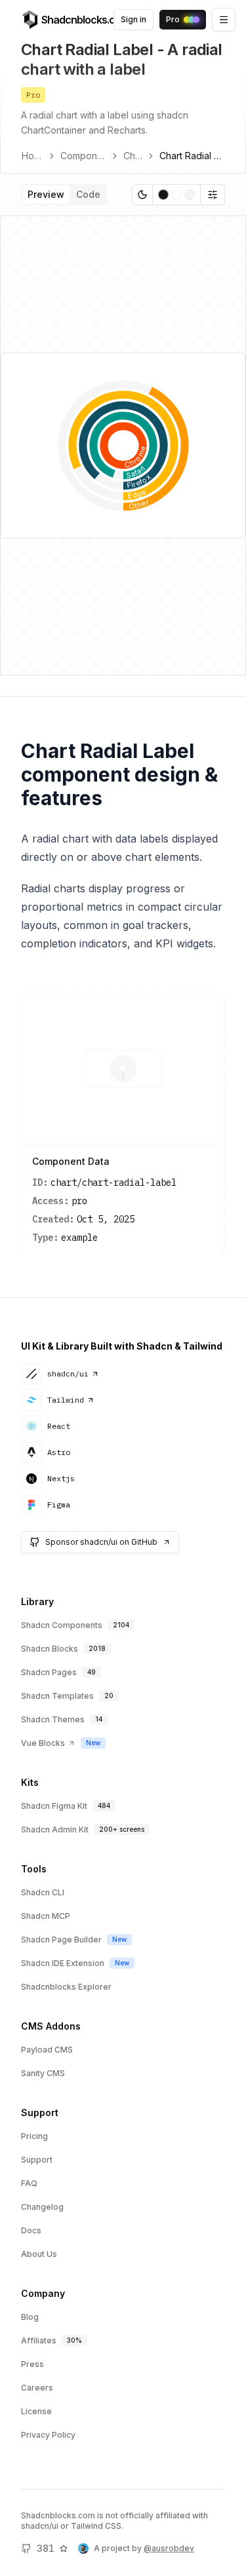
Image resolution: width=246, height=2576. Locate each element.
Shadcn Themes (53, 1719)
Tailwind (66, 1400)
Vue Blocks (43, 1743)
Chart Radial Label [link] (192, 156)
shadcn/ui (68, 1373)
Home (32, 156)
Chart (133, 156)
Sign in (133, 19)
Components (83, 156)
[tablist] (64, 195)
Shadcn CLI (43, 1892)
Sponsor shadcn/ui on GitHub (101, 1542)
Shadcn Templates (57, 1696)
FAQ (29, 2183)
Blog (30, 2317)
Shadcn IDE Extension (63, 1963)
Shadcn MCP (46, 1916)
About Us (39, 2254)
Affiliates (39, 2340)
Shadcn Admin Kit (55, 1829)
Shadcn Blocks (50, 1649)
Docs (31, 2230)
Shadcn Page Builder (61, 1940)
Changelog (42, 2207)
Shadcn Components (62, 1625)
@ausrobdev (169, 2548)
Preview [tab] (46, 194)
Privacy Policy (48, 2435)
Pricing (34, 2136)
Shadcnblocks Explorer (66, 1987)
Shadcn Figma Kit (54, 1806)
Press (32, 2364)
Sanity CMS (43, 2073)
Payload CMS (47, 2050)
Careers (37, 2388)
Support (37, 2160)
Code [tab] (88, 194)
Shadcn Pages (49, 1672)
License (36, 2411)
